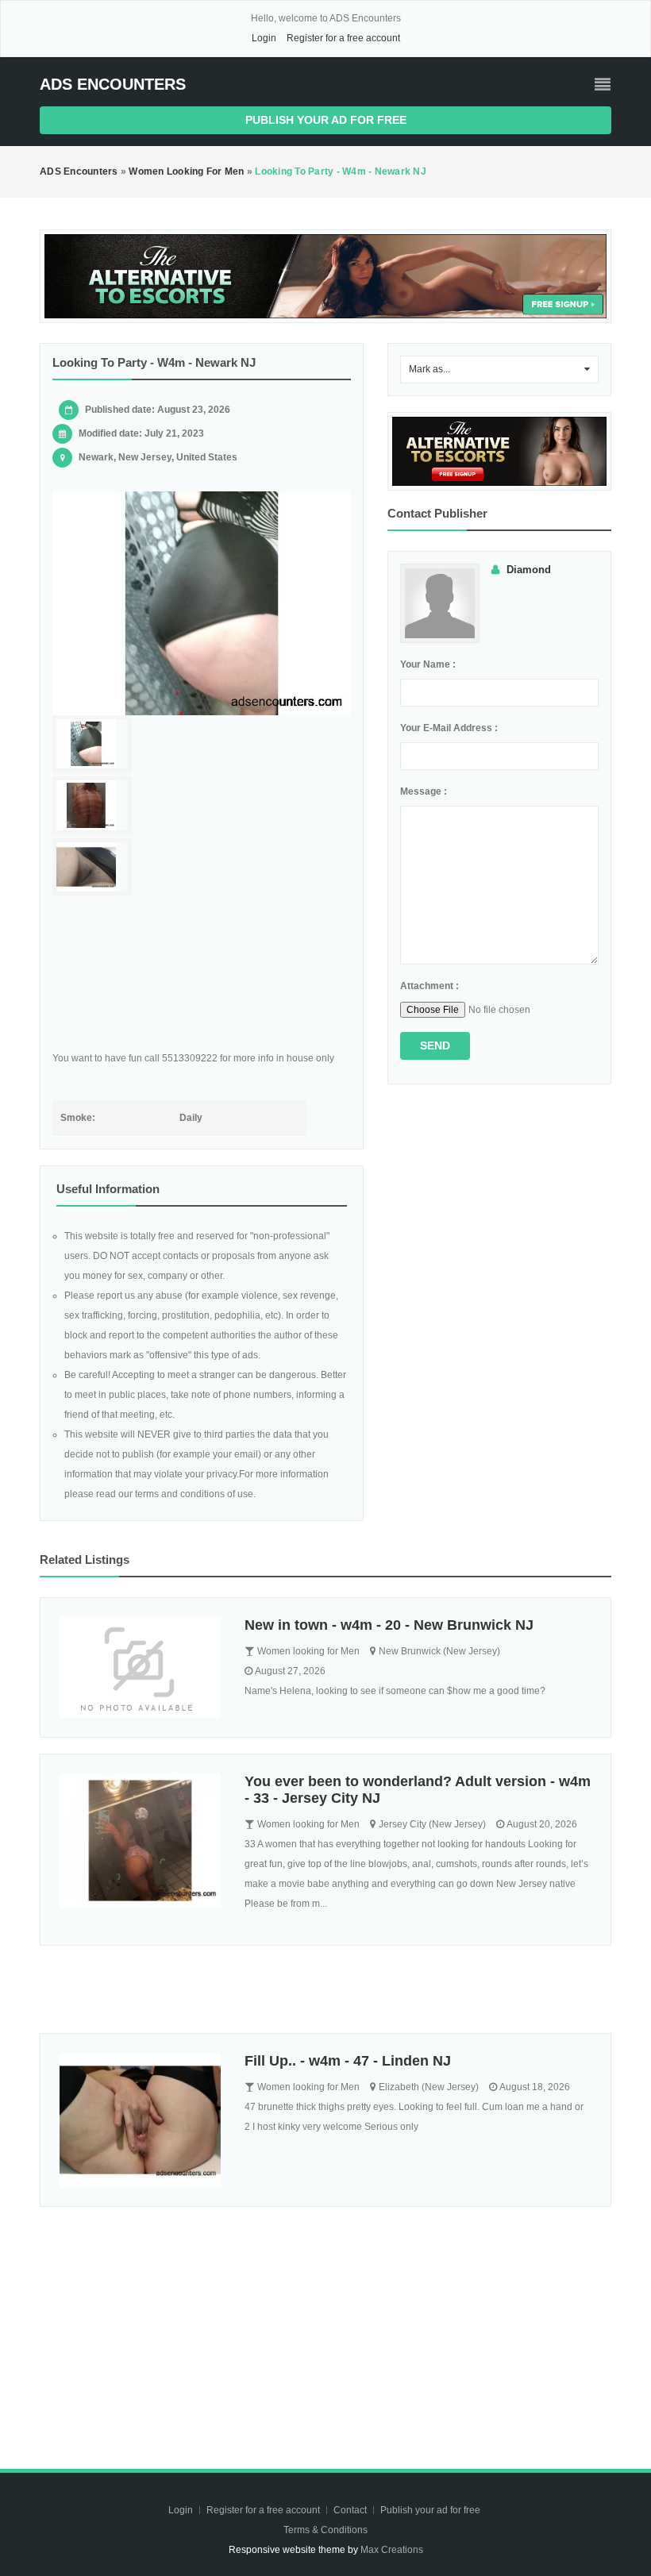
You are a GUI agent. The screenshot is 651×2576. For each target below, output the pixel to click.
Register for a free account (343, 38)
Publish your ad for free (326, 120)
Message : (424, 791)
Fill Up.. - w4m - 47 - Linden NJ (348, 2061)
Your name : (428, 664)
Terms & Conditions (325, 2530)
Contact (351, 2510)
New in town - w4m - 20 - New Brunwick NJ (389, 1625)
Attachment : (430, 986)
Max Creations (392, 2550)
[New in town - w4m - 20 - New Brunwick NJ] (140, 1667)
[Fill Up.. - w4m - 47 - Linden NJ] (140, 2120)
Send (435, 1045)
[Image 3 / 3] (92, 867)
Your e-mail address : (449, 728)
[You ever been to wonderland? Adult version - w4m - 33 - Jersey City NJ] (140, 1841)
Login (264, 38)
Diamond (529, 570)
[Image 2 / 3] (92, 805)
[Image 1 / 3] (202, 603)
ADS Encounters (113, 84)
